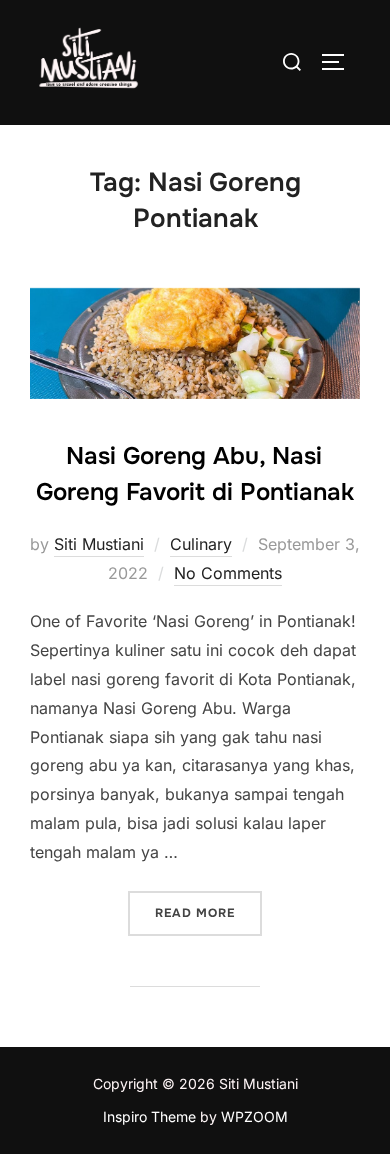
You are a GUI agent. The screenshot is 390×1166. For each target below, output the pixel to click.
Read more (208, 912)
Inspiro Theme (149, 1116)
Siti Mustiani (99, 544)
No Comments (228, 573)
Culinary (201, 544)
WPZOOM (254, 1116)
